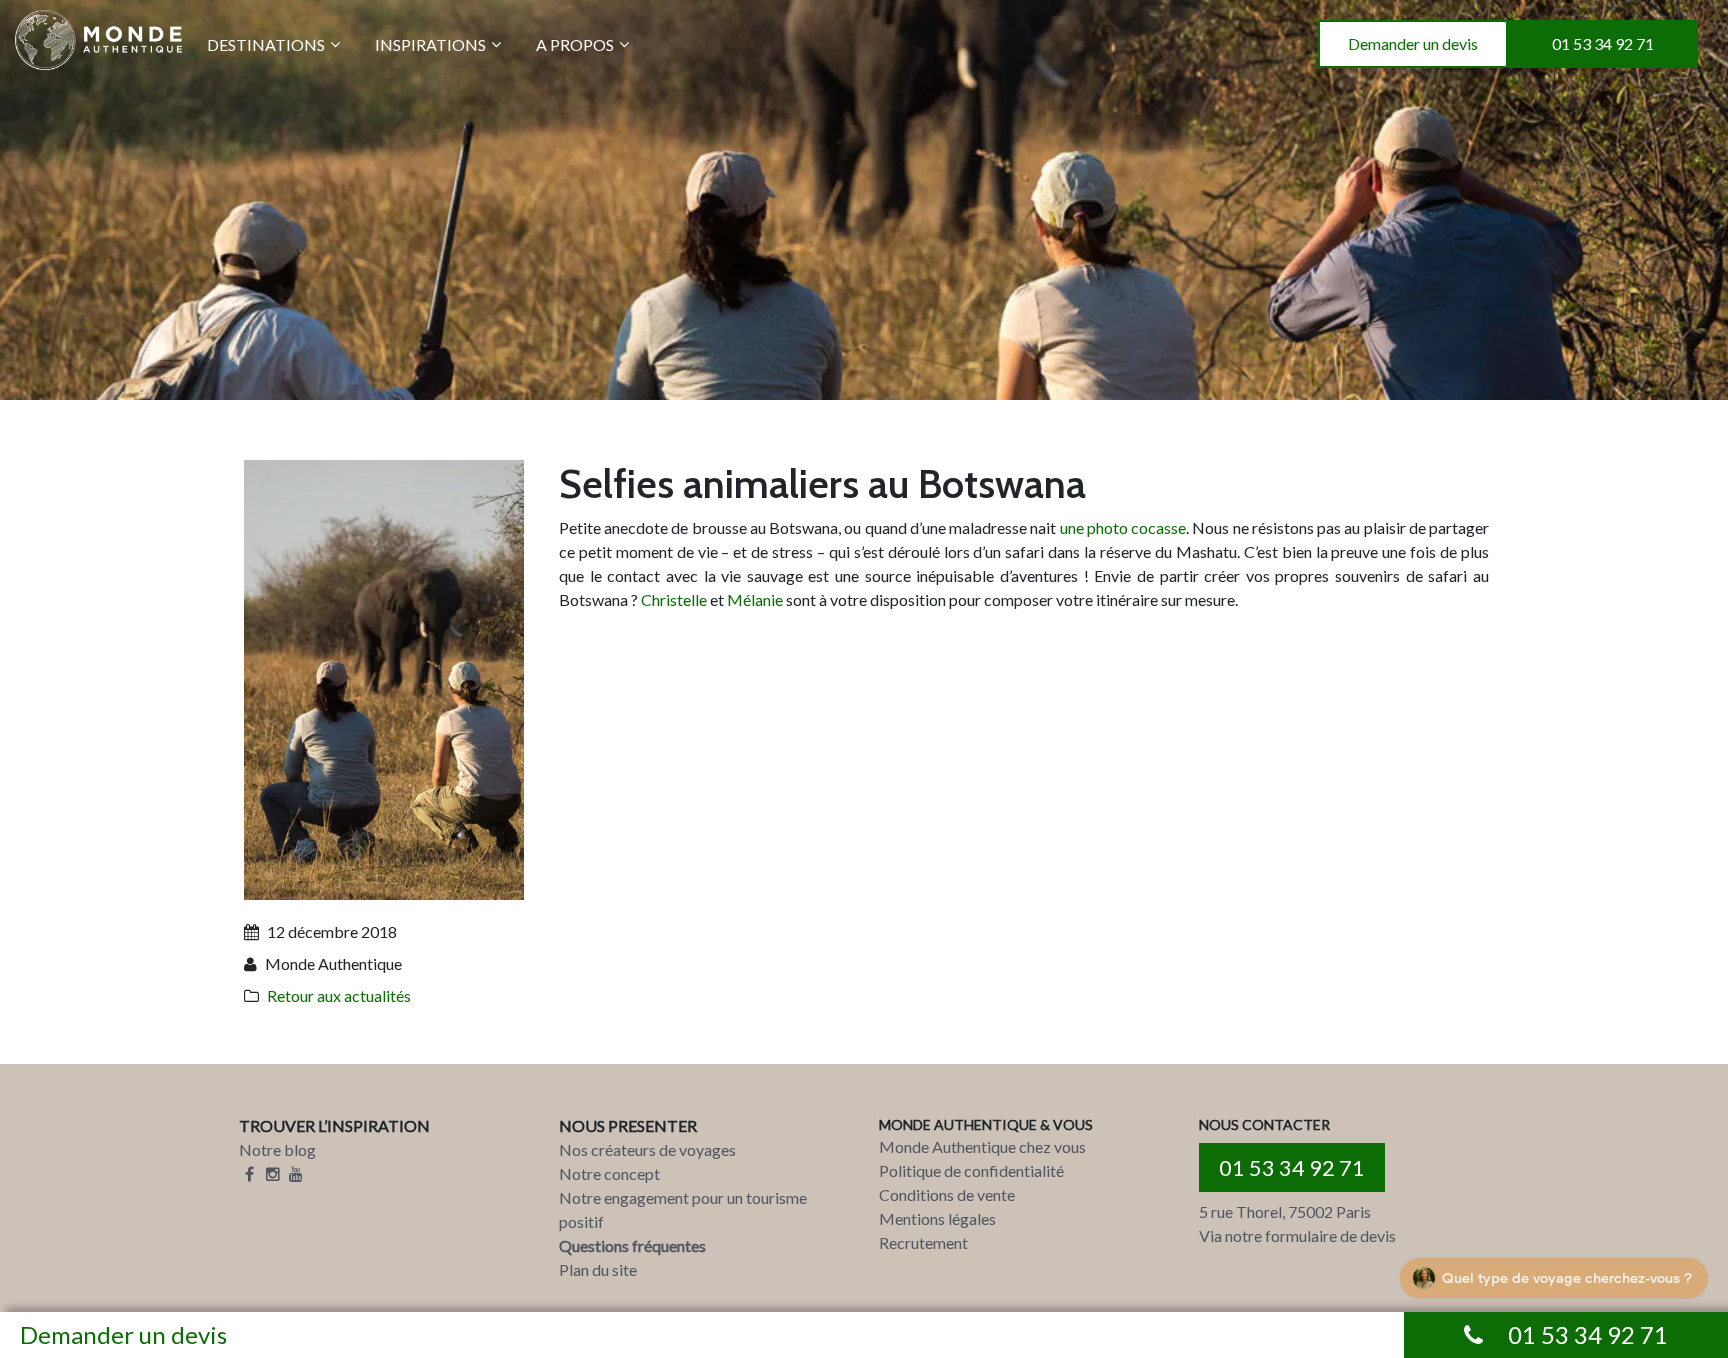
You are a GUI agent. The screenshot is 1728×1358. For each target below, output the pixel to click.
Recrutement (923, 1242)
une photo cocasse (1123, 527)
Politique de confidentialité (971, 1170)
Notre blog (277, 1149)
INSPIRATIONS (430, 44)
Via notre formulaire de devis (1297, 1235)
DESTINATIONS (266, 44)
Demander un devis (1413, 43)
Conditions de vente (947, 1194)
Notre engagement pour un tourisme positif (683, 1209)
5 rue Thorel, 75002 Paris (1285, 1211)
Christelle (675, 599)
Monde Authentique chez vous (982, 1146)
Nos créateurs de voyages (647, 1149)
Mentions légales (937, 1218)
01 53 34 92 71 (1603, 43)
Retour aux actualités (339, 995)
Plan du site (598, 1269)
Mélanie (756, 599)
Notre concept (609, 1173)
